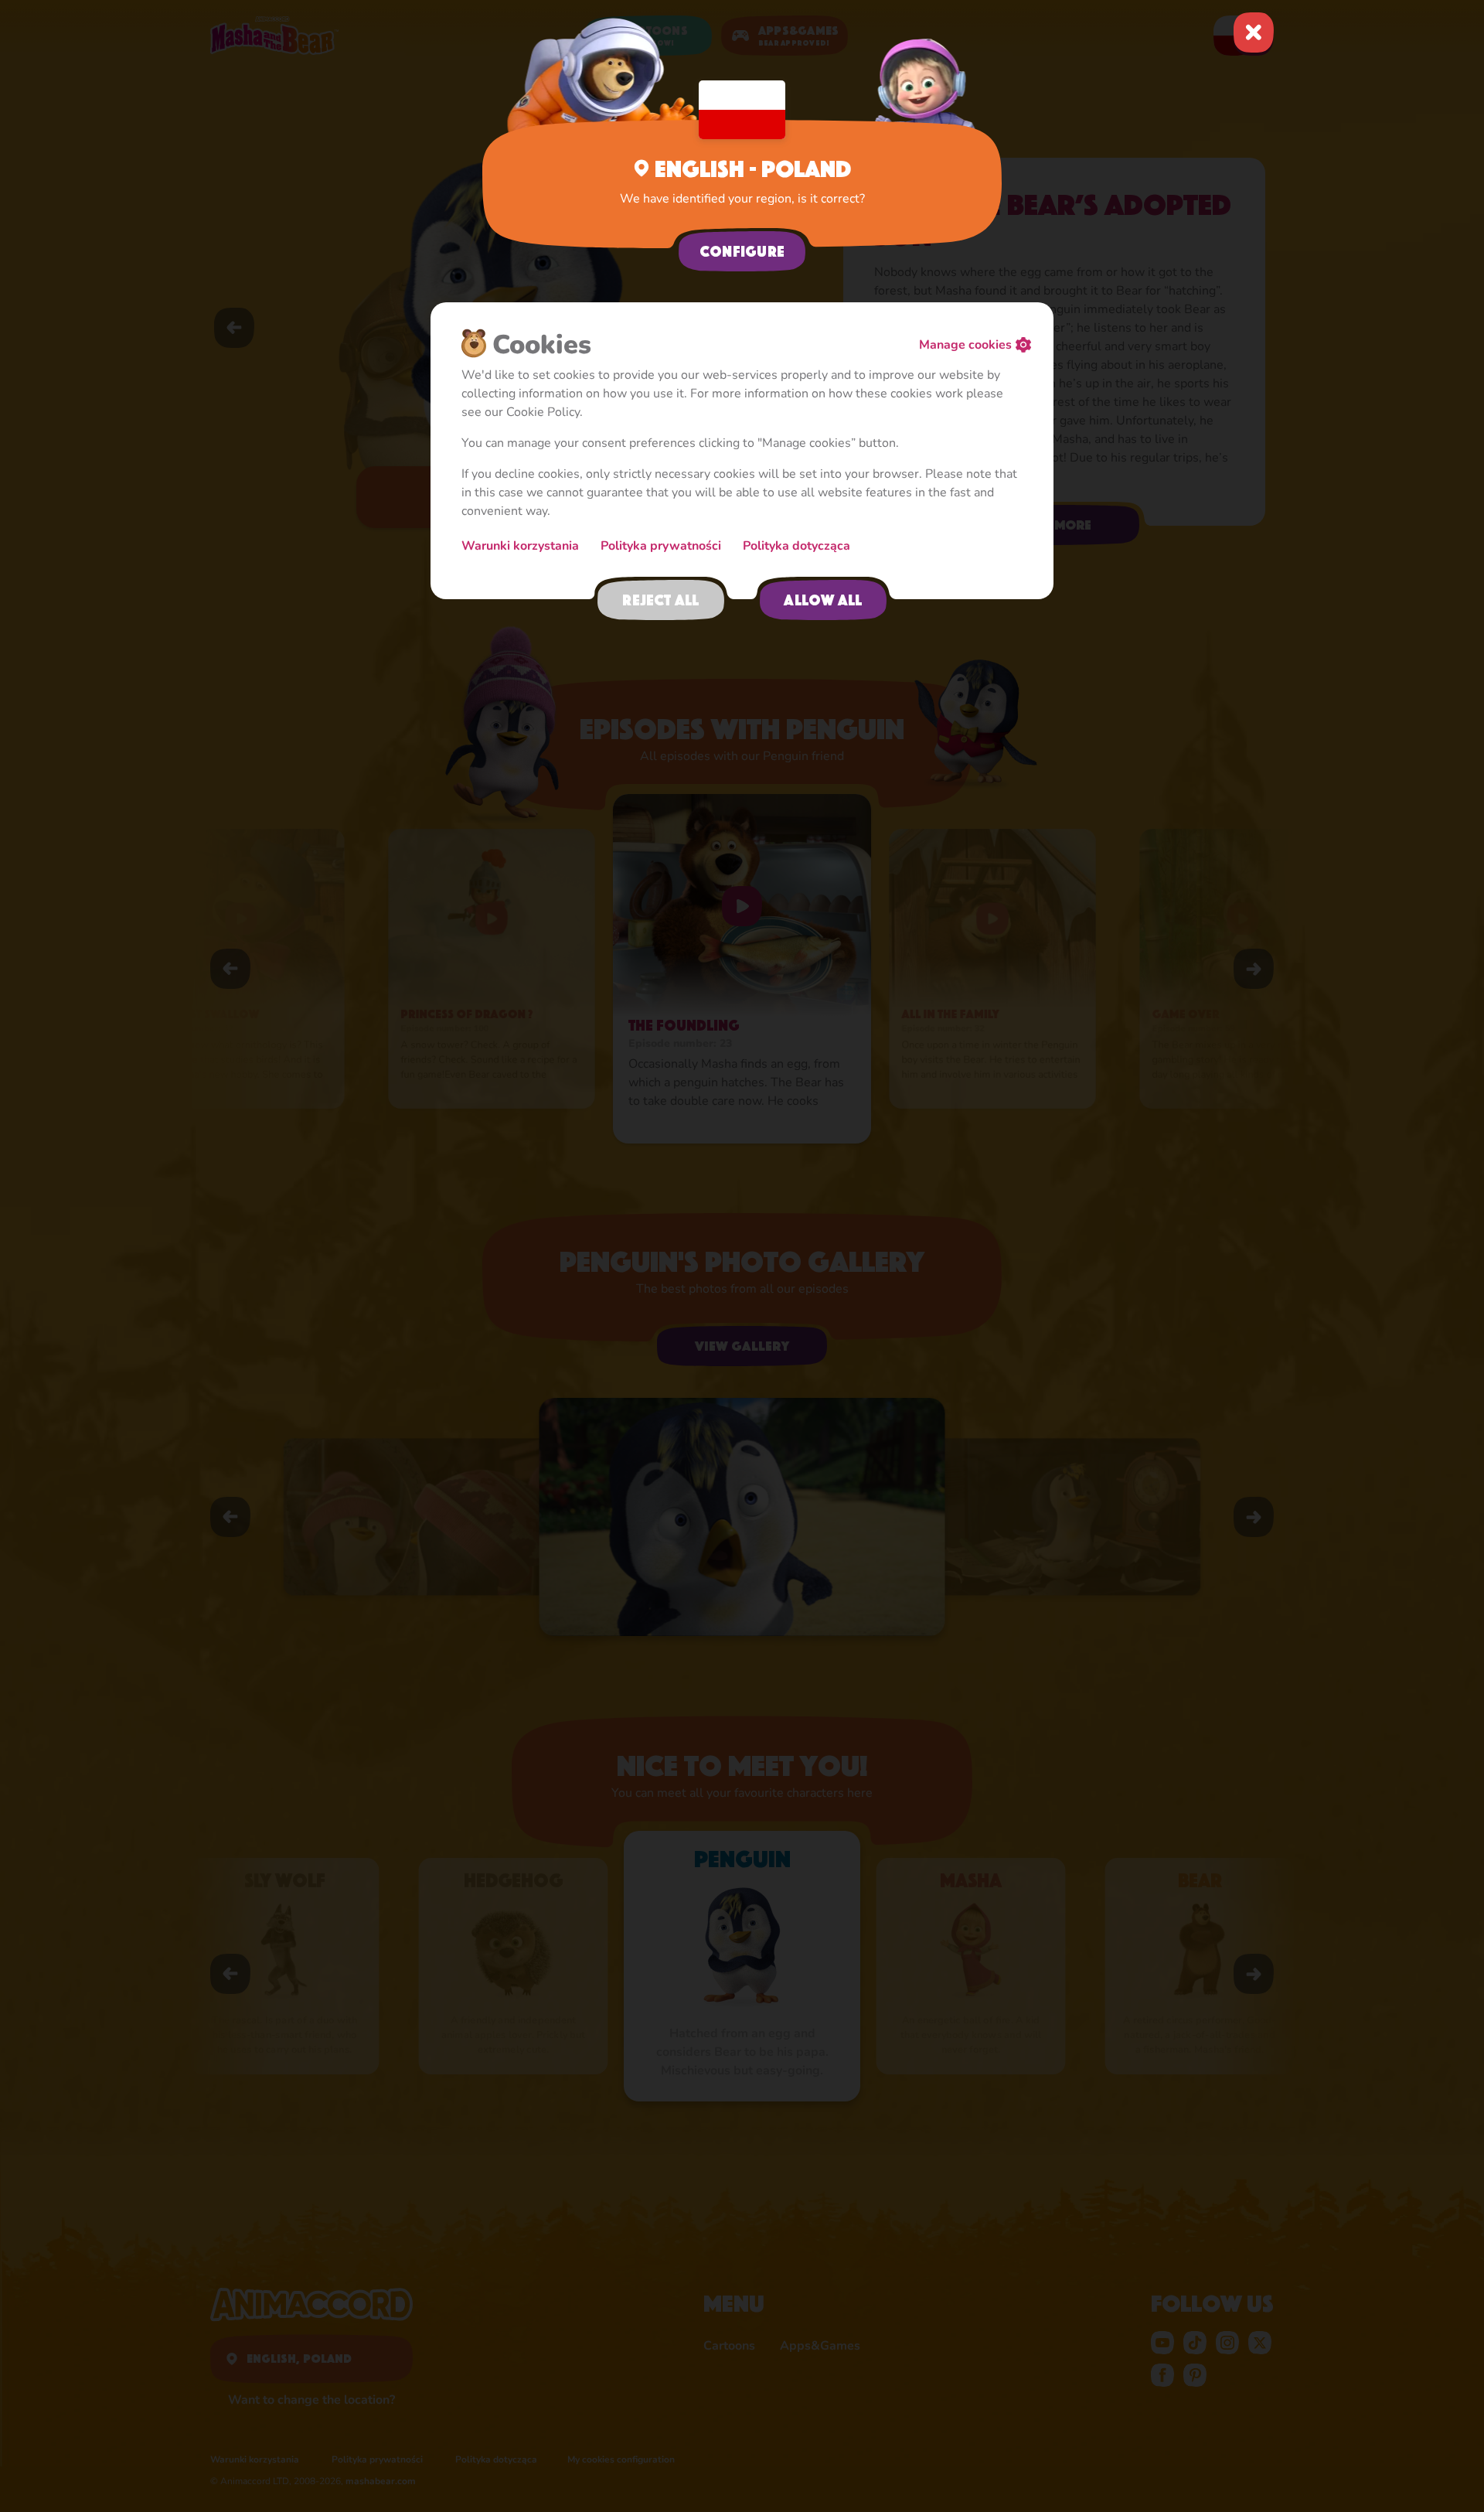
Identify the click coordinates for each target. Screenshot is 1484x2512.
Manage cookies (965, 345)
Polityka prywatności (662, 546)
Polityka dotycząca (796, 546)
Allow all (823, 600)
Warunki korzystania (522, 546)
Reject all (660, 600)
